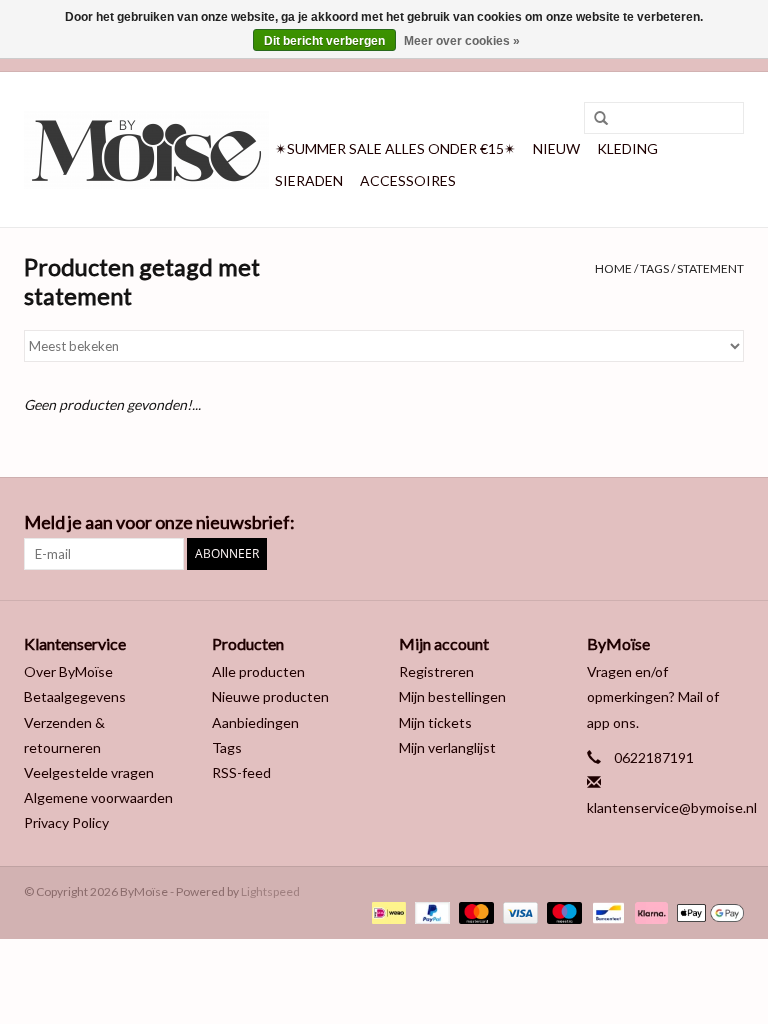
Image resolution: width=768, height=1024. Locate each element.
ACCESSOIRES (408, 180)
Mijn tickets (435, 722)
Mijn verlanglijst (447, 747)
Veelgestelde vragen (89, 772)
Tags (654, 268)
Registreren (436, 671)
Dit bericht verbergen (324, 41)
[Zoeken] (594, 119)
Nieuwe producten (270, 696)
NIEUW (556, 148)
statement (710, 268)
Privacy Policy (66, 822)
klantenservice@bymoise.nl (672, 807)
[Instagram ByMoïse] (728, 523)
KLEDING (627, 148)
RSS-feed (241, 772)
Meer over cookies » (462, 41)
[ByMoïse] (146, 150)
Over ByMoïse (68, 671)
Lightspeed (270, 891)
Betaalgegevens (75, 696)
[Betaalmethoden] (386, 911)
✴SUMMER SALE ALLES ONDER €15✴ (395, 148)
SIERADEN (309, 180)
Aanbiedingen (255, 722)
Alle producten (258, 671)
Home (613, 268)
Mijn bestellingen (452, 696)
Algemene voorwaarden (98, 797)
